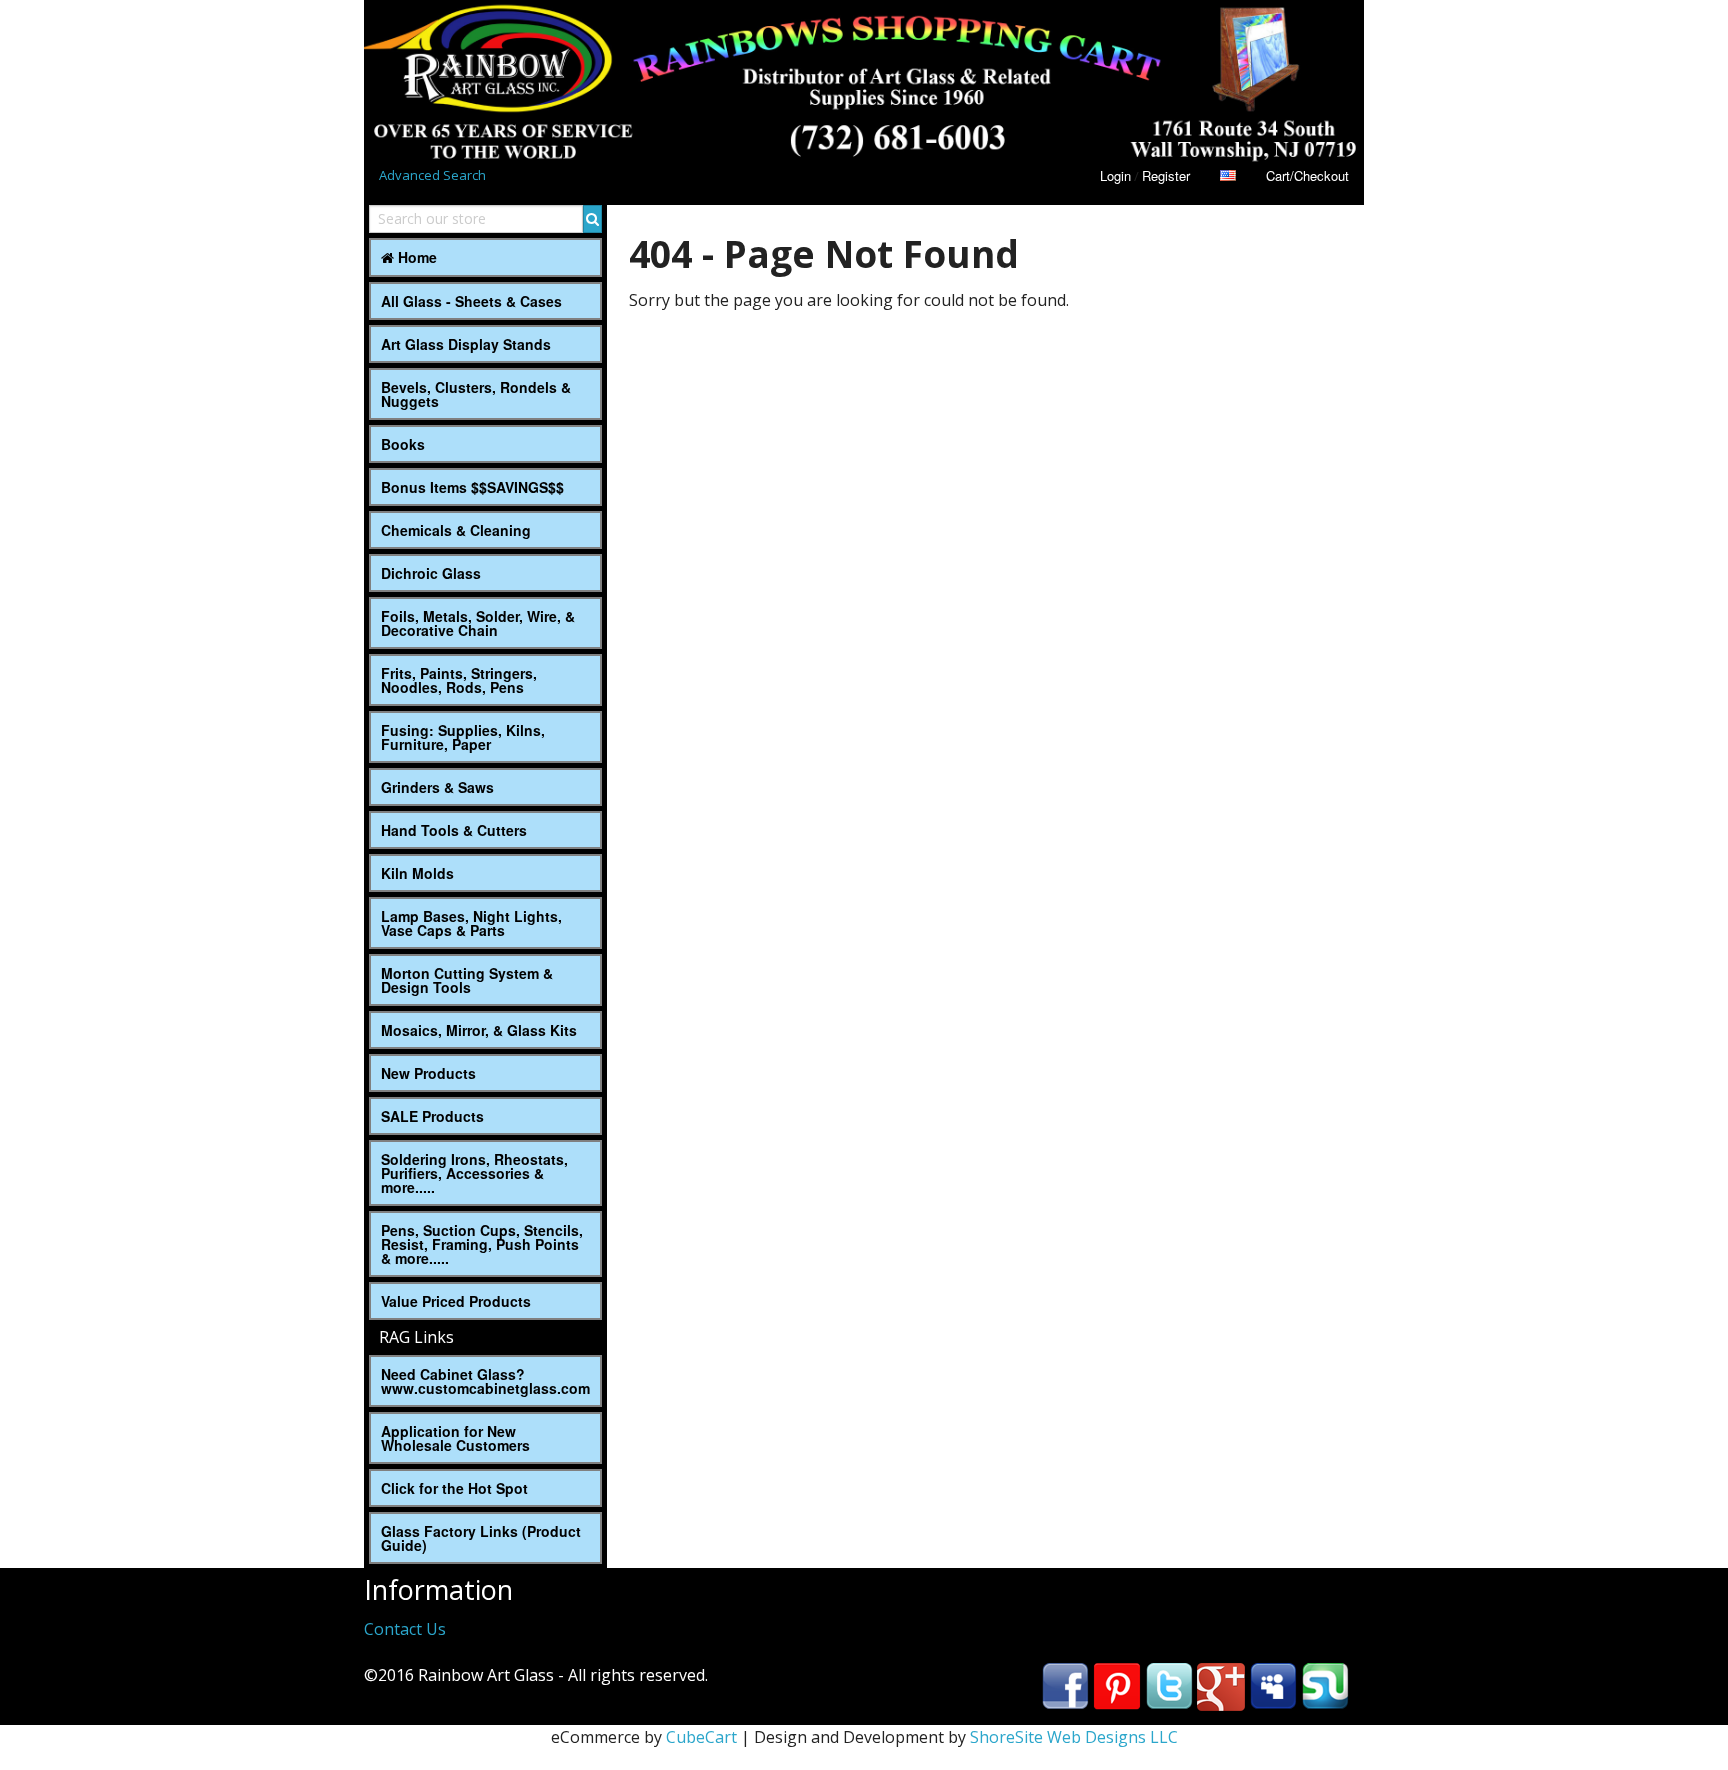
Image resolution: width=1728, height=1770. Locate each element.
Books (403, 444)
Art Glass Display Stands (466, 344)
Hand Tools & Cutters (454, 830)
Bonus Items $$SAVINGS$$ (472, 487)
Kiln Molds (417, 873)
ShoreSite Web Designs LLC (1074, 1737)
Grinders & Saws (437, 787)
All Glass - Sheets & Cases (471, 301)
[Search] (592, 219)
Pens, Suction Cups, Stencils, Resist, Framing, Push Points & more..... (482, 1244)
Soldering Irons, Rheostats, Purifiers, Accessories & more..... (474, 1173)
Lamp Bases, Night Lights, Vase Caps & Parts (471, 923)
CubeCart (701, 1737)
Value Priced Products (456, 1301)
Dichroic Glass (431, 573)
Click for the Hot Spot (454, 1488)
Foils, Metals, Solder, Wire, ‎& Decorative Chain (478, 623)
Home (415, 257)
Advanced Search (432, 175)
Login (1115, 175)
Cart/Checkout (1307, 175)
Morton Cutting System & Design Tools (467, 980)
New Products (428, 1073)
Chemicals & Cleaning (456, 530)
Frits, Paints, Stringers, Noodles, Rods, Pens (459, 680)
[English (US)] (1228, 175)
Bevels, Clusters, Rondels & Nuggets (476, 394)
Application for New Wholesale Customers (455, 1438)
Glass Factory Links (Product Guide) (481, 1538)
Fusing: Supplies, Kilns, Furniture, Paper (463, 737)
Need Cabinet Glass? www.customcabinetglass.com (485, 1381)
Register (1166, 175)
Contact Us (405, 1629)
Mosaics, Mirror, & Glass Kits (479, 1030)
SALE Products (432, 1116)
